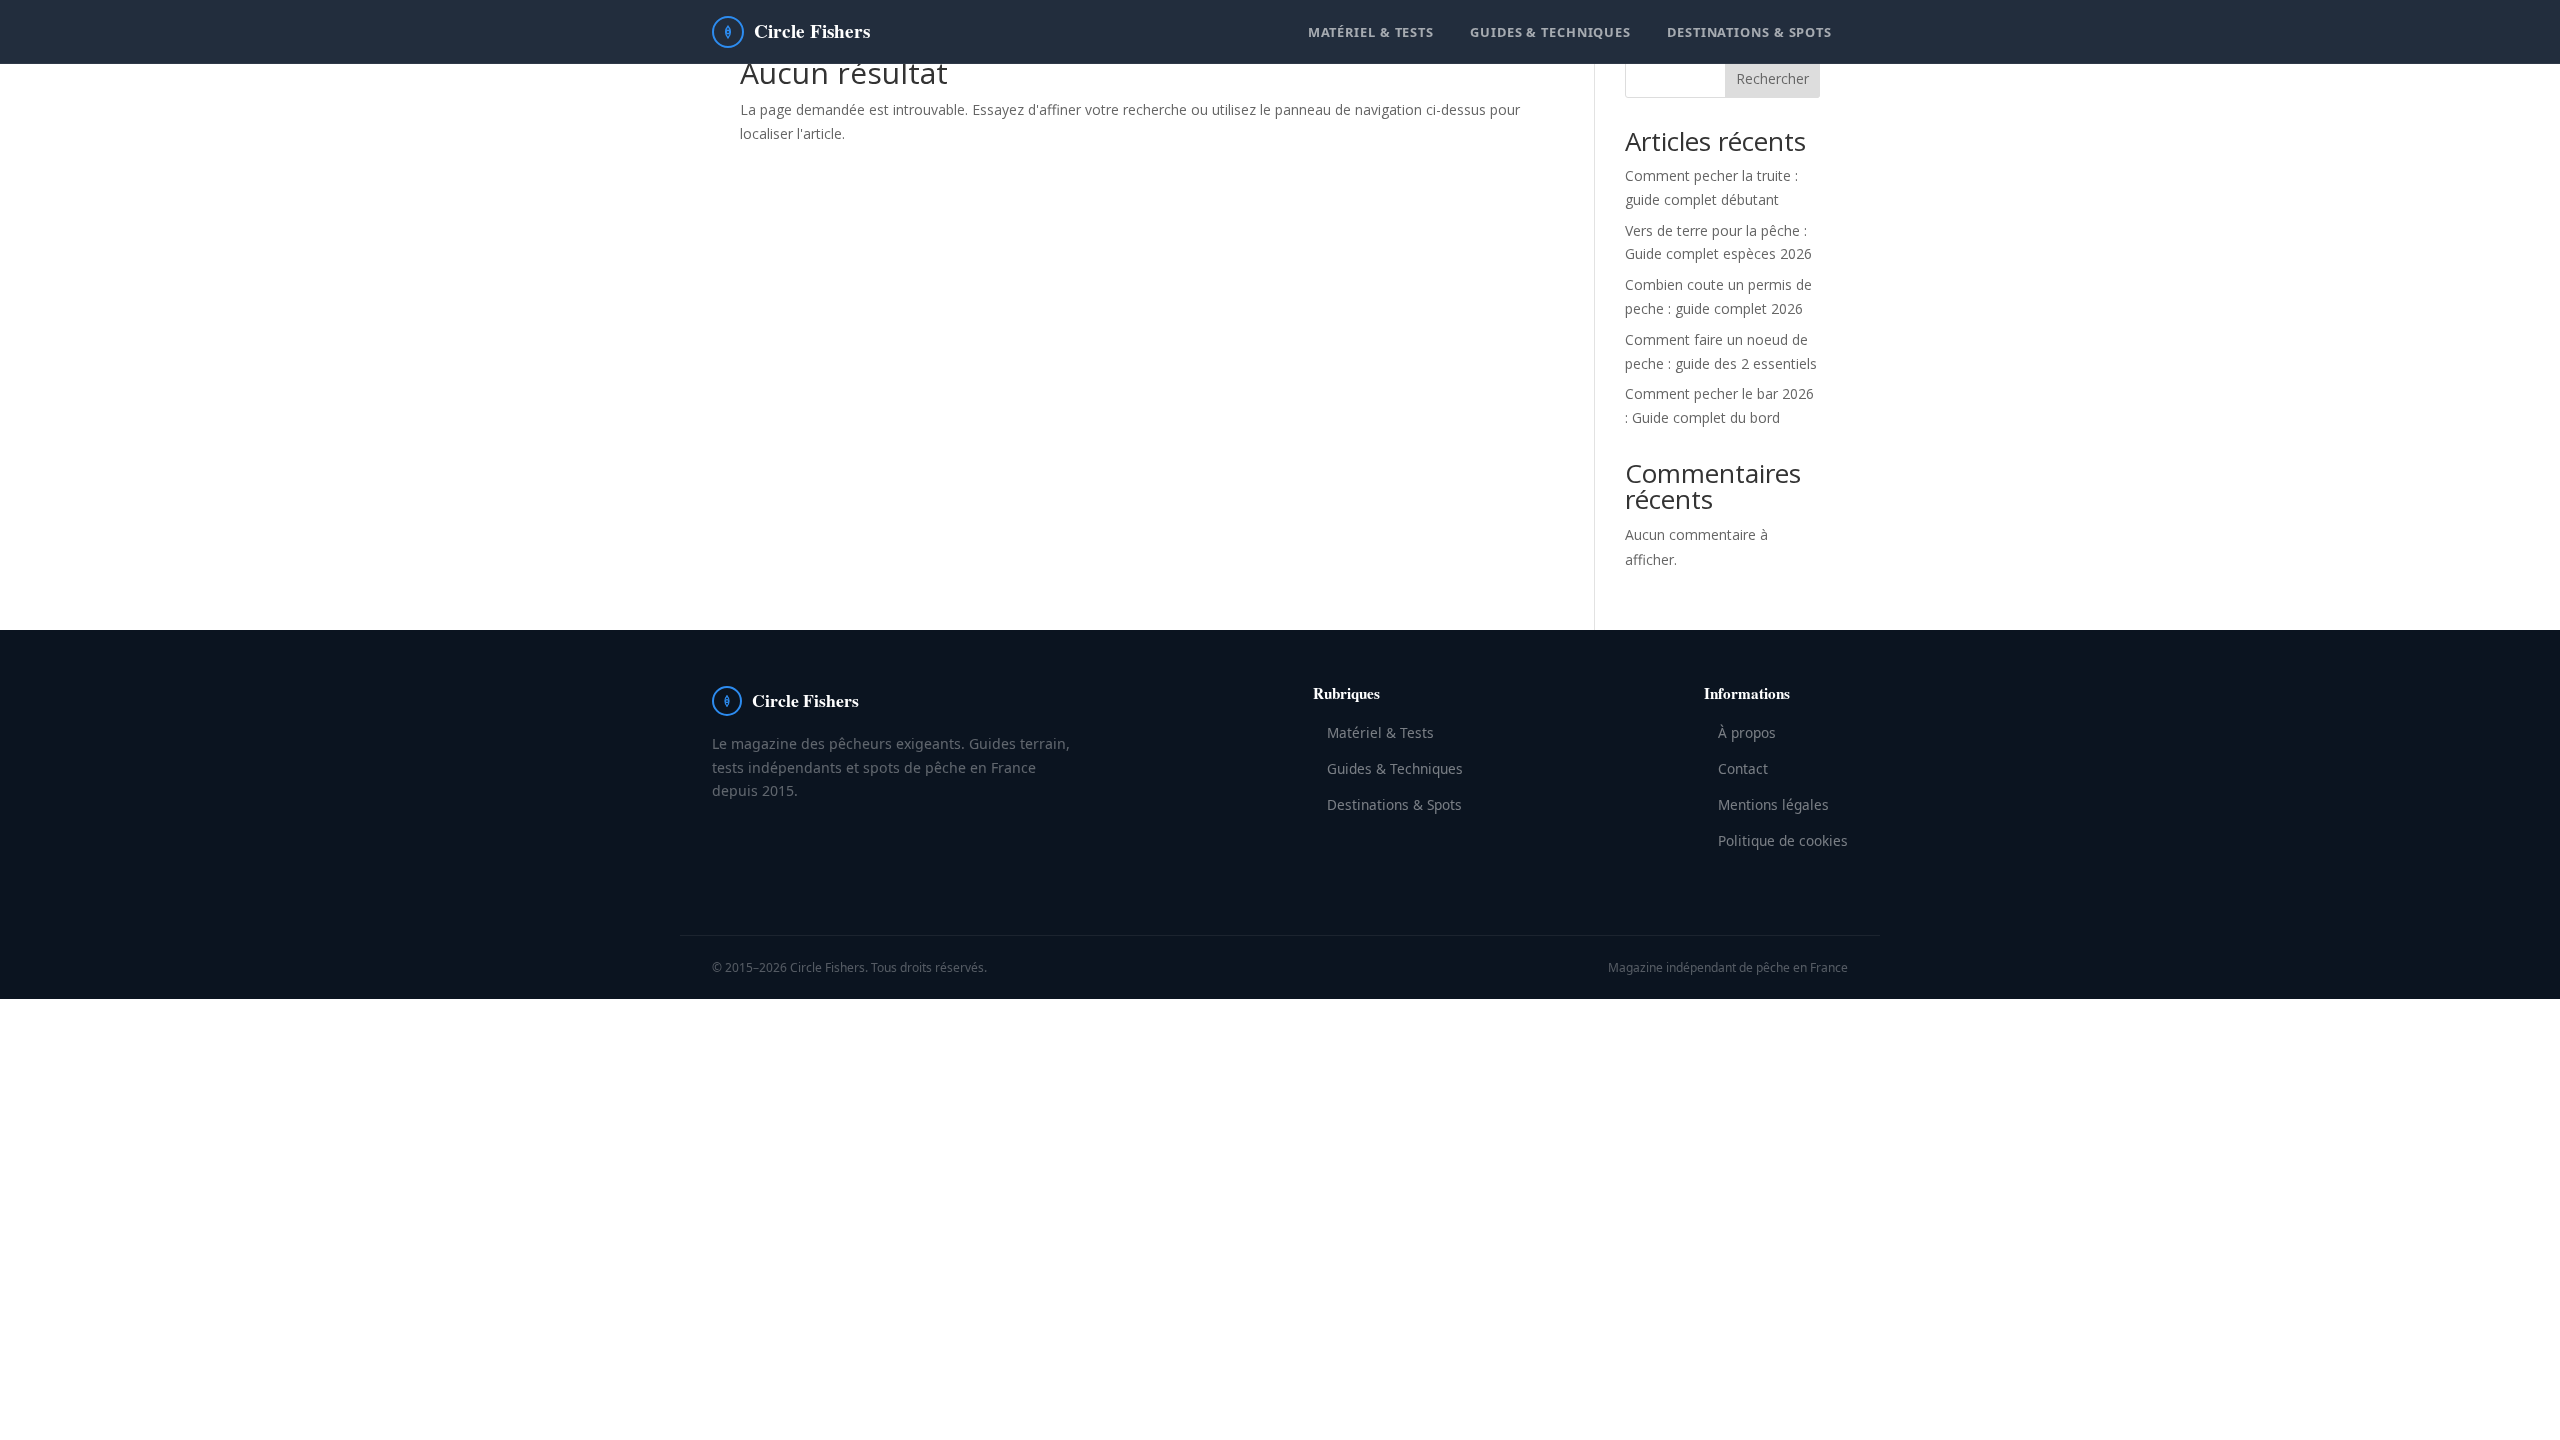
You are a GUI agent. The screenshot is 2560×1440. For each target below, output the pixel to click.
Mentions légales (1773, 804)
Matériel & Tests (1371, 32)
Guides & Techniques (1550, 32)
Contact (1743, 768)
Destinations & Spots (1749, 32)
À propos (1747, 732)
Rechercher (1772, 78)
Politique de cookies (1783, 840)
